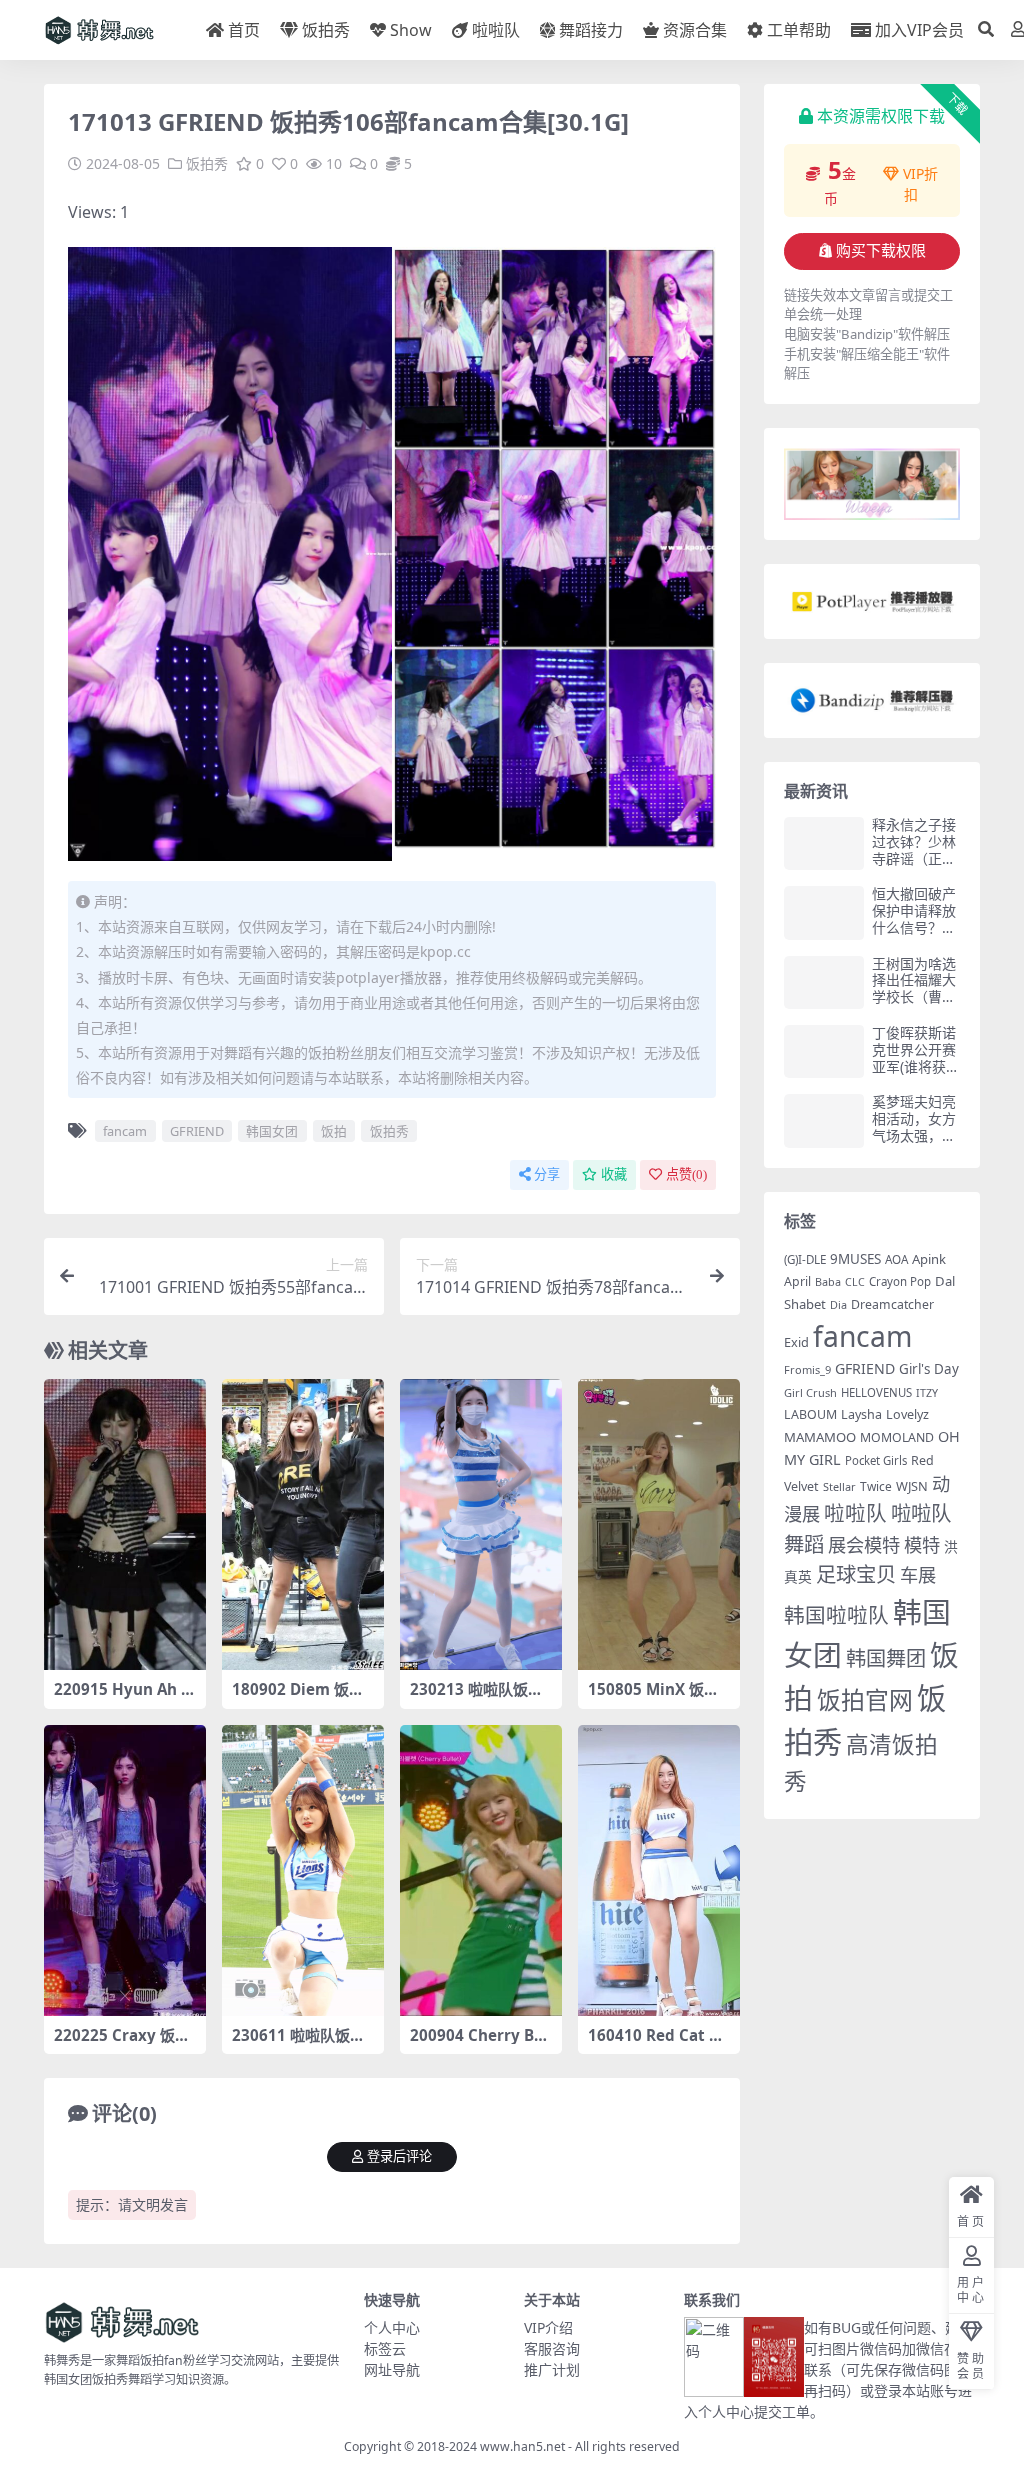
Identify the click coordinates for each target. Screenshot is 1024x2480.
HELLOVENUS (876, 1392)
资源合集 (695, 30)
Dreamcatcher (892, 1304)
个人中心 (392, 2327)
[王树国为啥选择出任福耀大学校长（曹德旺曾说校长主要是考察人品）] (824, 982)
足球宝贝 (856, 1574)
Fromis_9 (807, 1369)
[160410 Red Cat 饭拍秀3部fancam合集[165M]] (659, 1871)
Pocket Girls (876, 1460)
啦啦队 (496, 30)
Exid (796, 1342)
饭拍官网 (865, 1700)
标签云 (385, 2348)
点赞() (686, 1174)
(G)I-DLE (805, 1259)
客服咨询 (552, 2348)
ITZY (927, 1393)
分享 (547, 1174)
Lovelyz (907, 1414)
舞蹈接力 (591, 30)
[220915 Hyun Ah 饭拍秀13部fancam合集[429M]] (125, 1525)
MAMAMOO (820, 1437)
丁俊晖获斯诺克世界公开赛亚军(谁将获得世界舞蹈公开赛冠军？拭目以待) (916, 1074)
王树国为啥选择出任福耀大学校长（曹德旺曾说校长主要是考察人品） (914, 1005)
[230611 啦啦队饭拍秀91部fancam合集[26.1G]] (303, 1871)
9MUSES (855, 1259)
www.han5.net (522, 2446)
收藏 (614, 1174)
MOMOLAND (897, 1437)
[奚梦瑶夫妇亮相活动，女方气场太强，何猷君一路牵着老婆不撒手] (824, 1120)
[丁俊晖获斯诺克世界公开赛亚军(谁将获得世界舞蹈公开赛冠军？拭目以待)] (824, 1051)
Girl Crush (810, 1392)
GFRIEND (197, 1131)
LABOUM (810, 1414)
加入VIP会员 (919, 30)
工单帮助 (799, 30)
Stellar (839, 1486)
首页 (244, 30)
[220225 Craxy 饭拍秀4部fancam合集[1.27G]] (125, 1871)
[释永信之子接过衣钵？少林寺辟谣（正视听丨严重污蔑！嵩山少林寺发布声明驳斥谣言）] (824, 843)
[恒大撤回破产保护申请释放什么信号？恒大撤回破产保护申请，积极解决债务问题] (824, 912)
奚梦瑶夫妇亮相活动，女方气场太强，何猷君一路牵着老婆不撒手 (914, 1135)
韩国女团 (272, 1131)
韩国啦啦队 (836, 1615)
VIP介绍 (548, 2327)
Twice (876, 1486)
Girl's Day (929, 1369)
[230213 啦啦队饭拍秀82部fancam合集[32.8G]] (481, 1525)
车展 (918, 1574)
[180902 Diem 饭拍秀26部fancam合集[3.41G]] (303, 1525)
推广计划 (552, 2369)
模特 (922, 1544)
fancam (125, 1131)
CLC (855, 1282)
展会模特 (864, 1544)
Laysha (861, 1414)
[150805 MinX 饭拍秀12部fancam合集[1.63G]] (659, 1525)
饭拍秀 (326, 30)
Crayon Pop (900, 1281)
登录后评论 (399, 2156)
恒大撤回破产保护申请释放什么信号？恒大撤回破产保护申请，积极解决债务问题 (914, 935)
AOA (896, 1259)
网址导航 (392, 2369)
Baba (828, 1281)
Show (411, 30)
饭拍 (334, 1131)
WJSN (912, 1486)
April (797, 1281)
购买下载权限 (881, 251)
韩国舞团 (886, 1658)
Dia (838, 1304)
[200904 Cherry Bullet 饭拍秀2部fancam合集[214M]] (481, 1871)
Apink (929, 1259)
